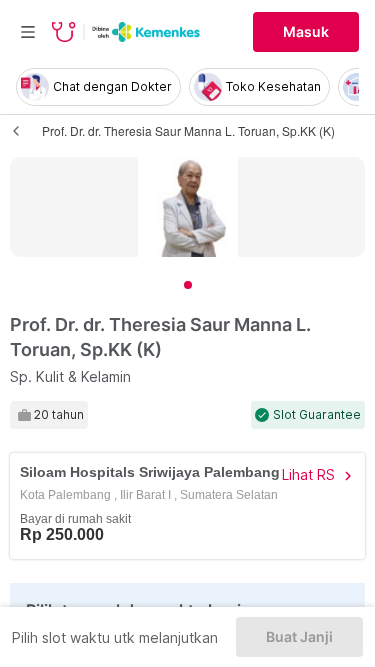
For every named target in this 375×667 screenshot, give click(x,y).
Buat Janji (299, 637)
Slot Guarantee (317, 415)
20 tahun (59, 415)
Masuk (306, 32)
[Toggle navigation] (28, 32)
